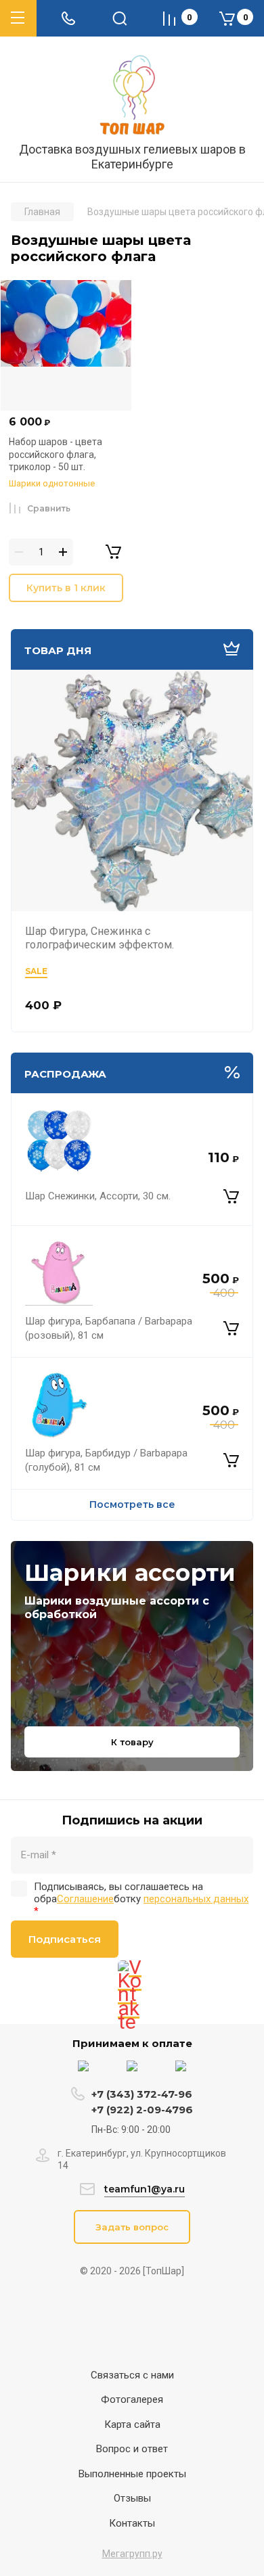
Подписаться (65, 1939)
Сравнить (49, 508)
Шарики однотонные (52, 483)
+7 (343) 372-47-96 (142, 2094)
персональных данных (196, 1899)
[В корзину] (231, 1197)
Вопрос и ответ (132, 2449)
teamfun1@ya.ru (145, 2189)
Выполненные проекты (132, 2474)
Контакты (132, 2523)
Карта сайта (132, 2424)
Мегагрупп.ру (132, 2554)
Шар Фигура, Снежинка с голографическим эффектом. (100, 938)
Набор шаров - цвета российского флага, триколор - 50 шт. (56, 454)
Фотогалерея (132, 2399)
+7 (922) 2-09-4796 (142, 2110)
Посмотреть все (132, 1504)
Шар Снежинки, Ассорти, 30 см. (98, 1196)
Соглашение (85, 1899)
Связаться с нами (132, 2375)
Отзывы (132, 2498)
